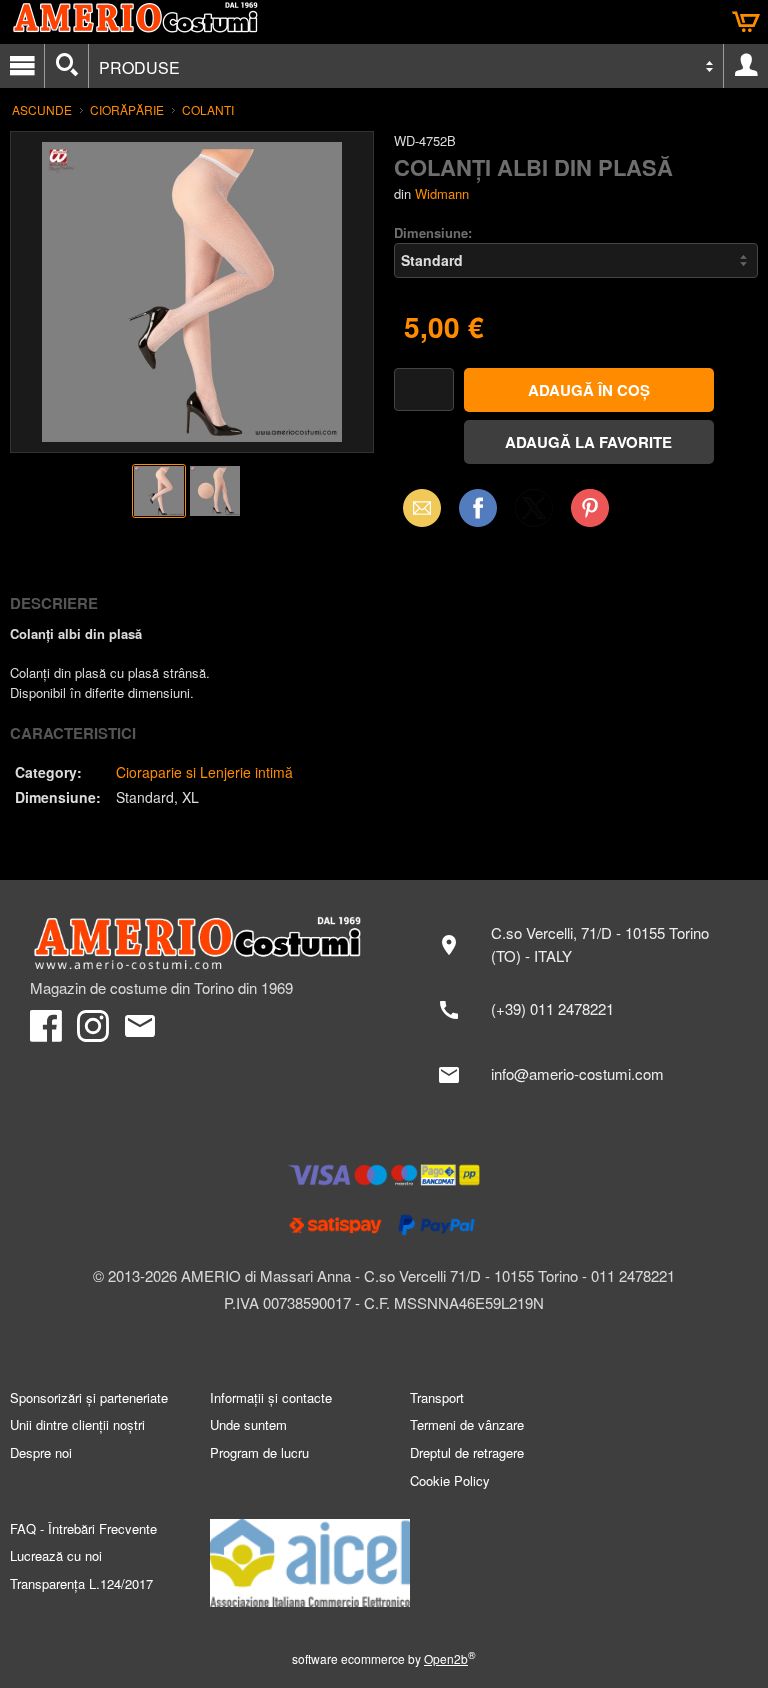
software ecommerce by (384, 1658)
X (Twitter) (534, 514)
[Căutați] (66, 66)
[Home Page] (197, 944)
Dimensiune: (433, 232)
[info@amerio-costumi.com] (581, 1075)
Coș (746, 22)
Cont (746, 66)
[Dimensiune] (576, 260)
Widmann (442, 193)
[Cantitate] (424, 389)
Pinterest (590, 507)
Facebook (478, 507)
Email (416, 507)
